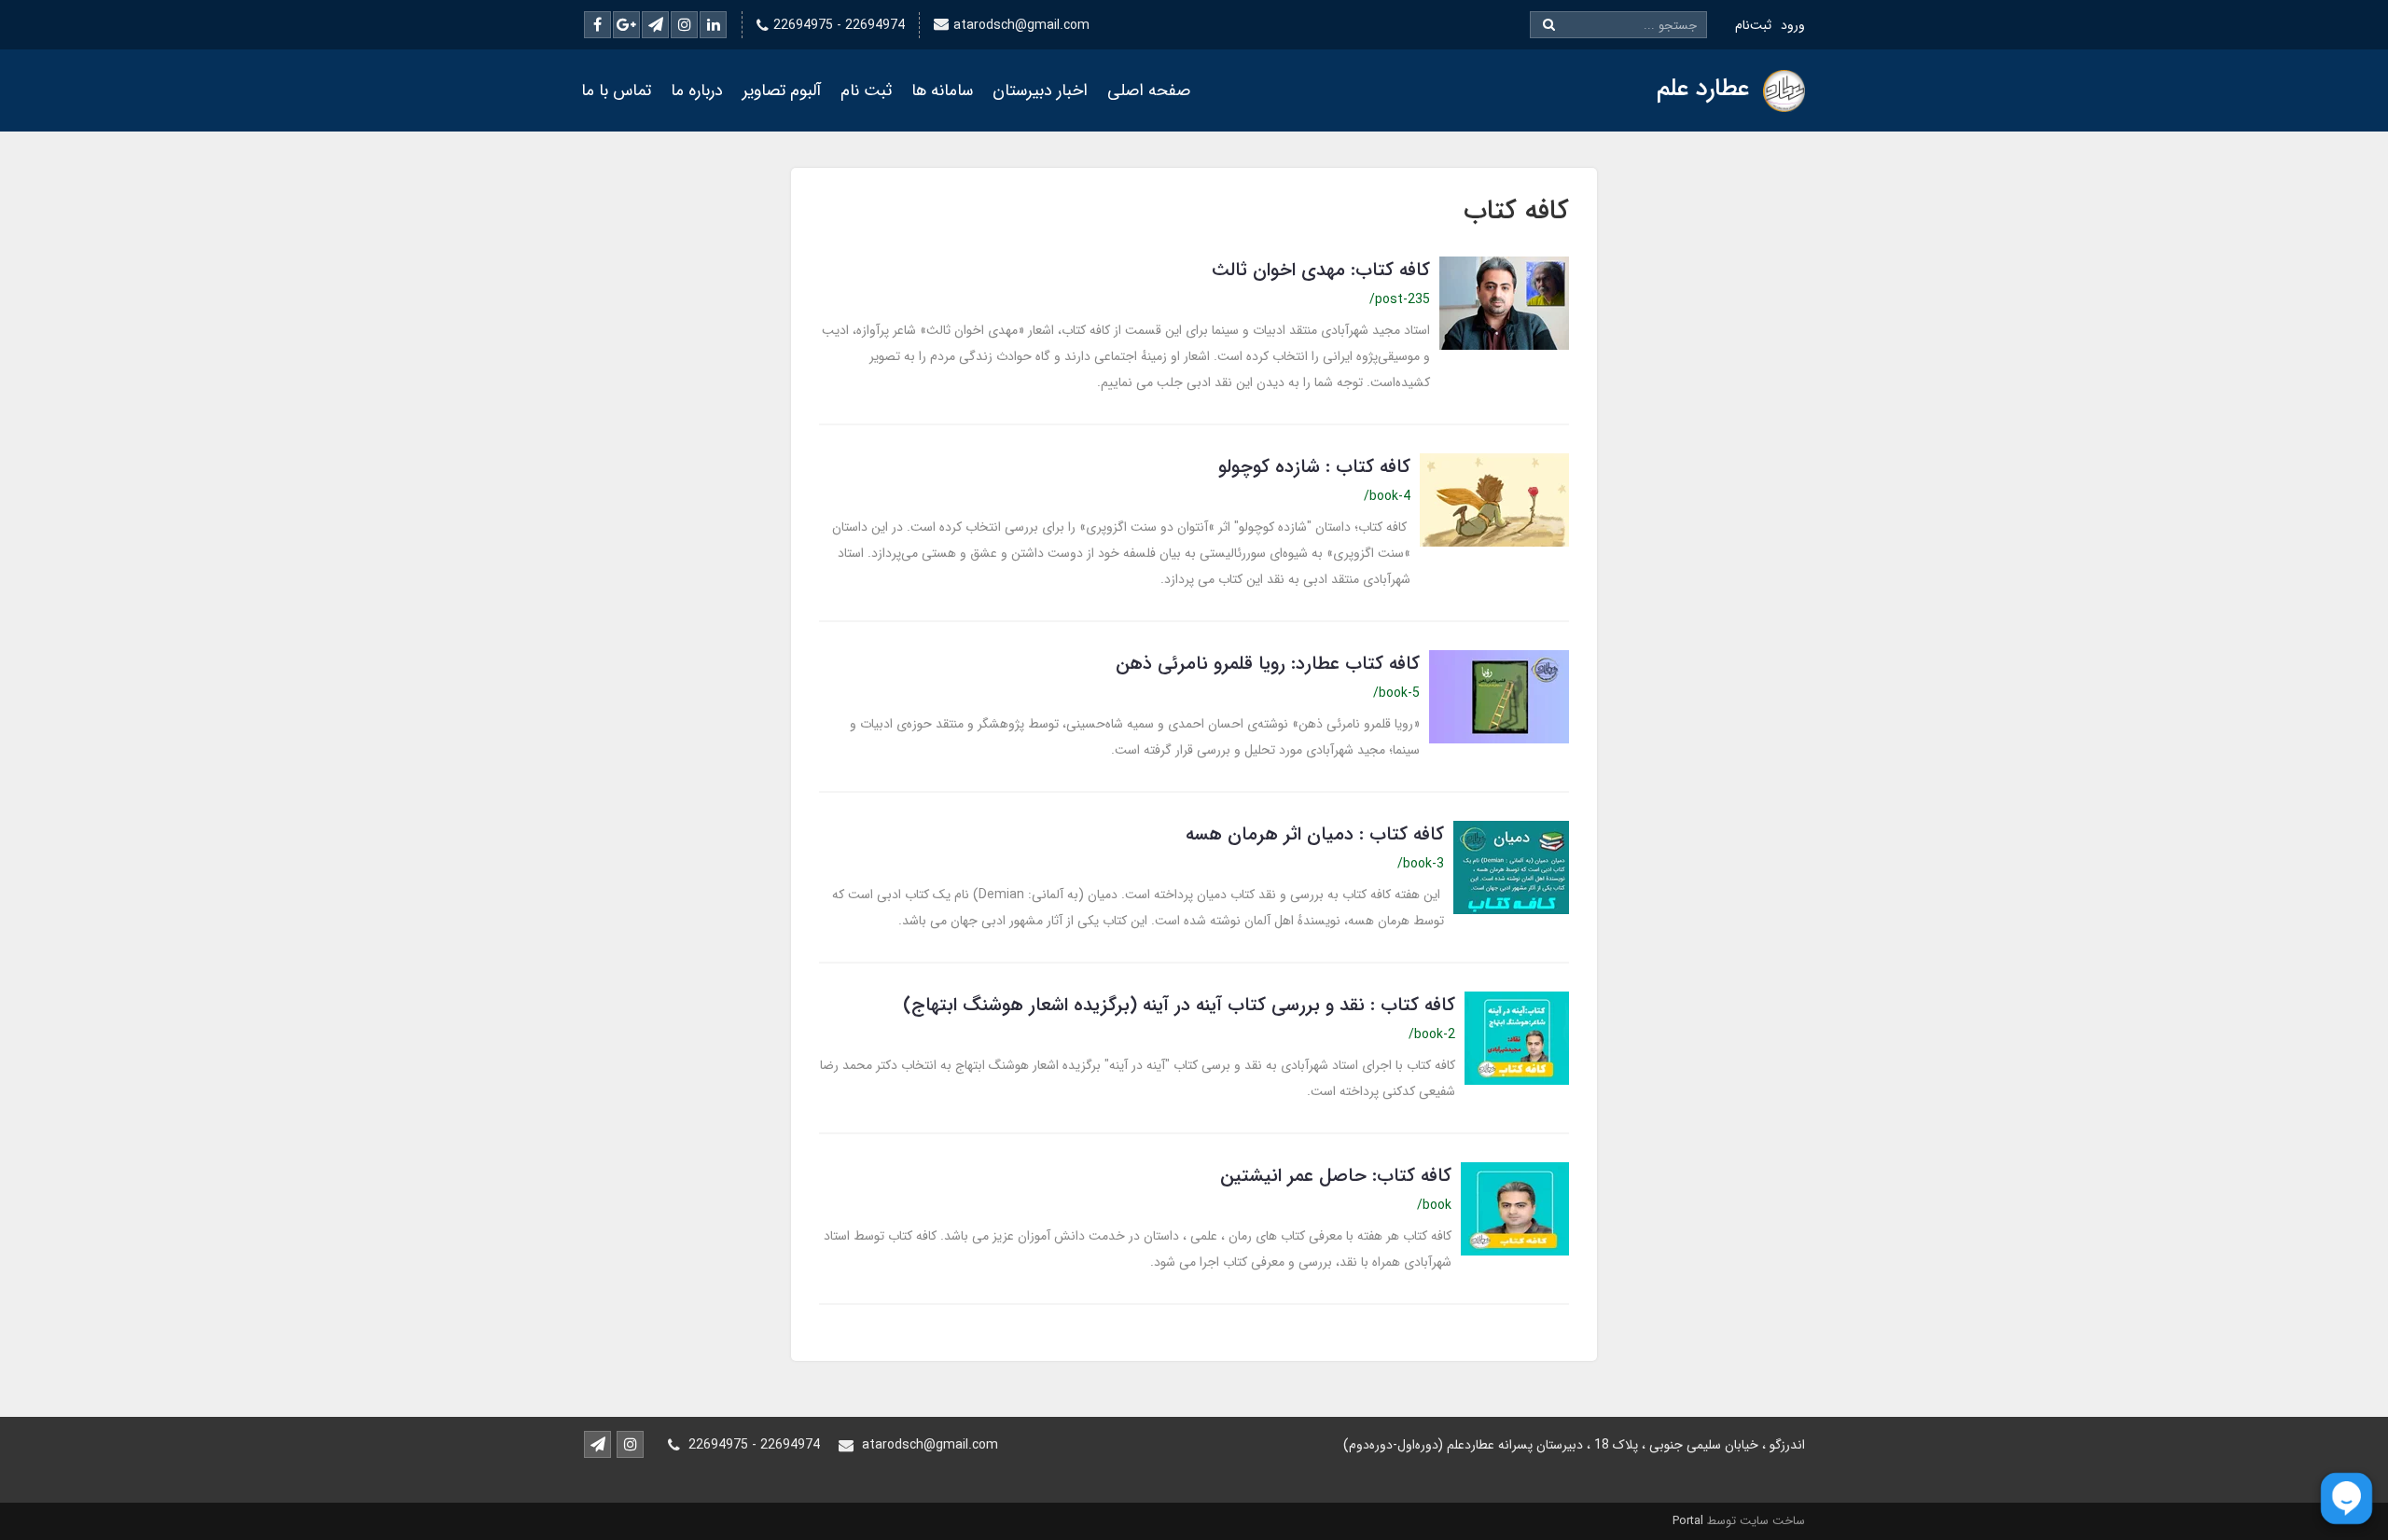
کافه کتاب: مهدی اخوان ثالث (1321, 270)
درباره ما (697, 90)
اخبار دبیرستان (1040, 90)
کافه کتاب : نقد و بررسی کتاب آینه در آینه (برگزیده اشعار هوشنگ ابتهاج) (1179, 1005)
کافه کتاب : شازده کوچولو (1314, 467)
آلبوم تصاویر (782, 90)
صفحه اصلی (1149, 90)
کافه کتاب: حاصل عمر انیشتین (1336, 1176)
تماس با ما (616, 90)
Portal (1688, 1521)
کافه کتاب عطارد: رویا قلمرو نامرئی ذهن (1268, 664)
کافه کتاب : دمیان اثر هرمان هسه (1315, 834)
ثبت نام (866, 90)
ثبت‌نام (1753, 25)
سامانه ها (942, 90)
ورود (1793, 25)
